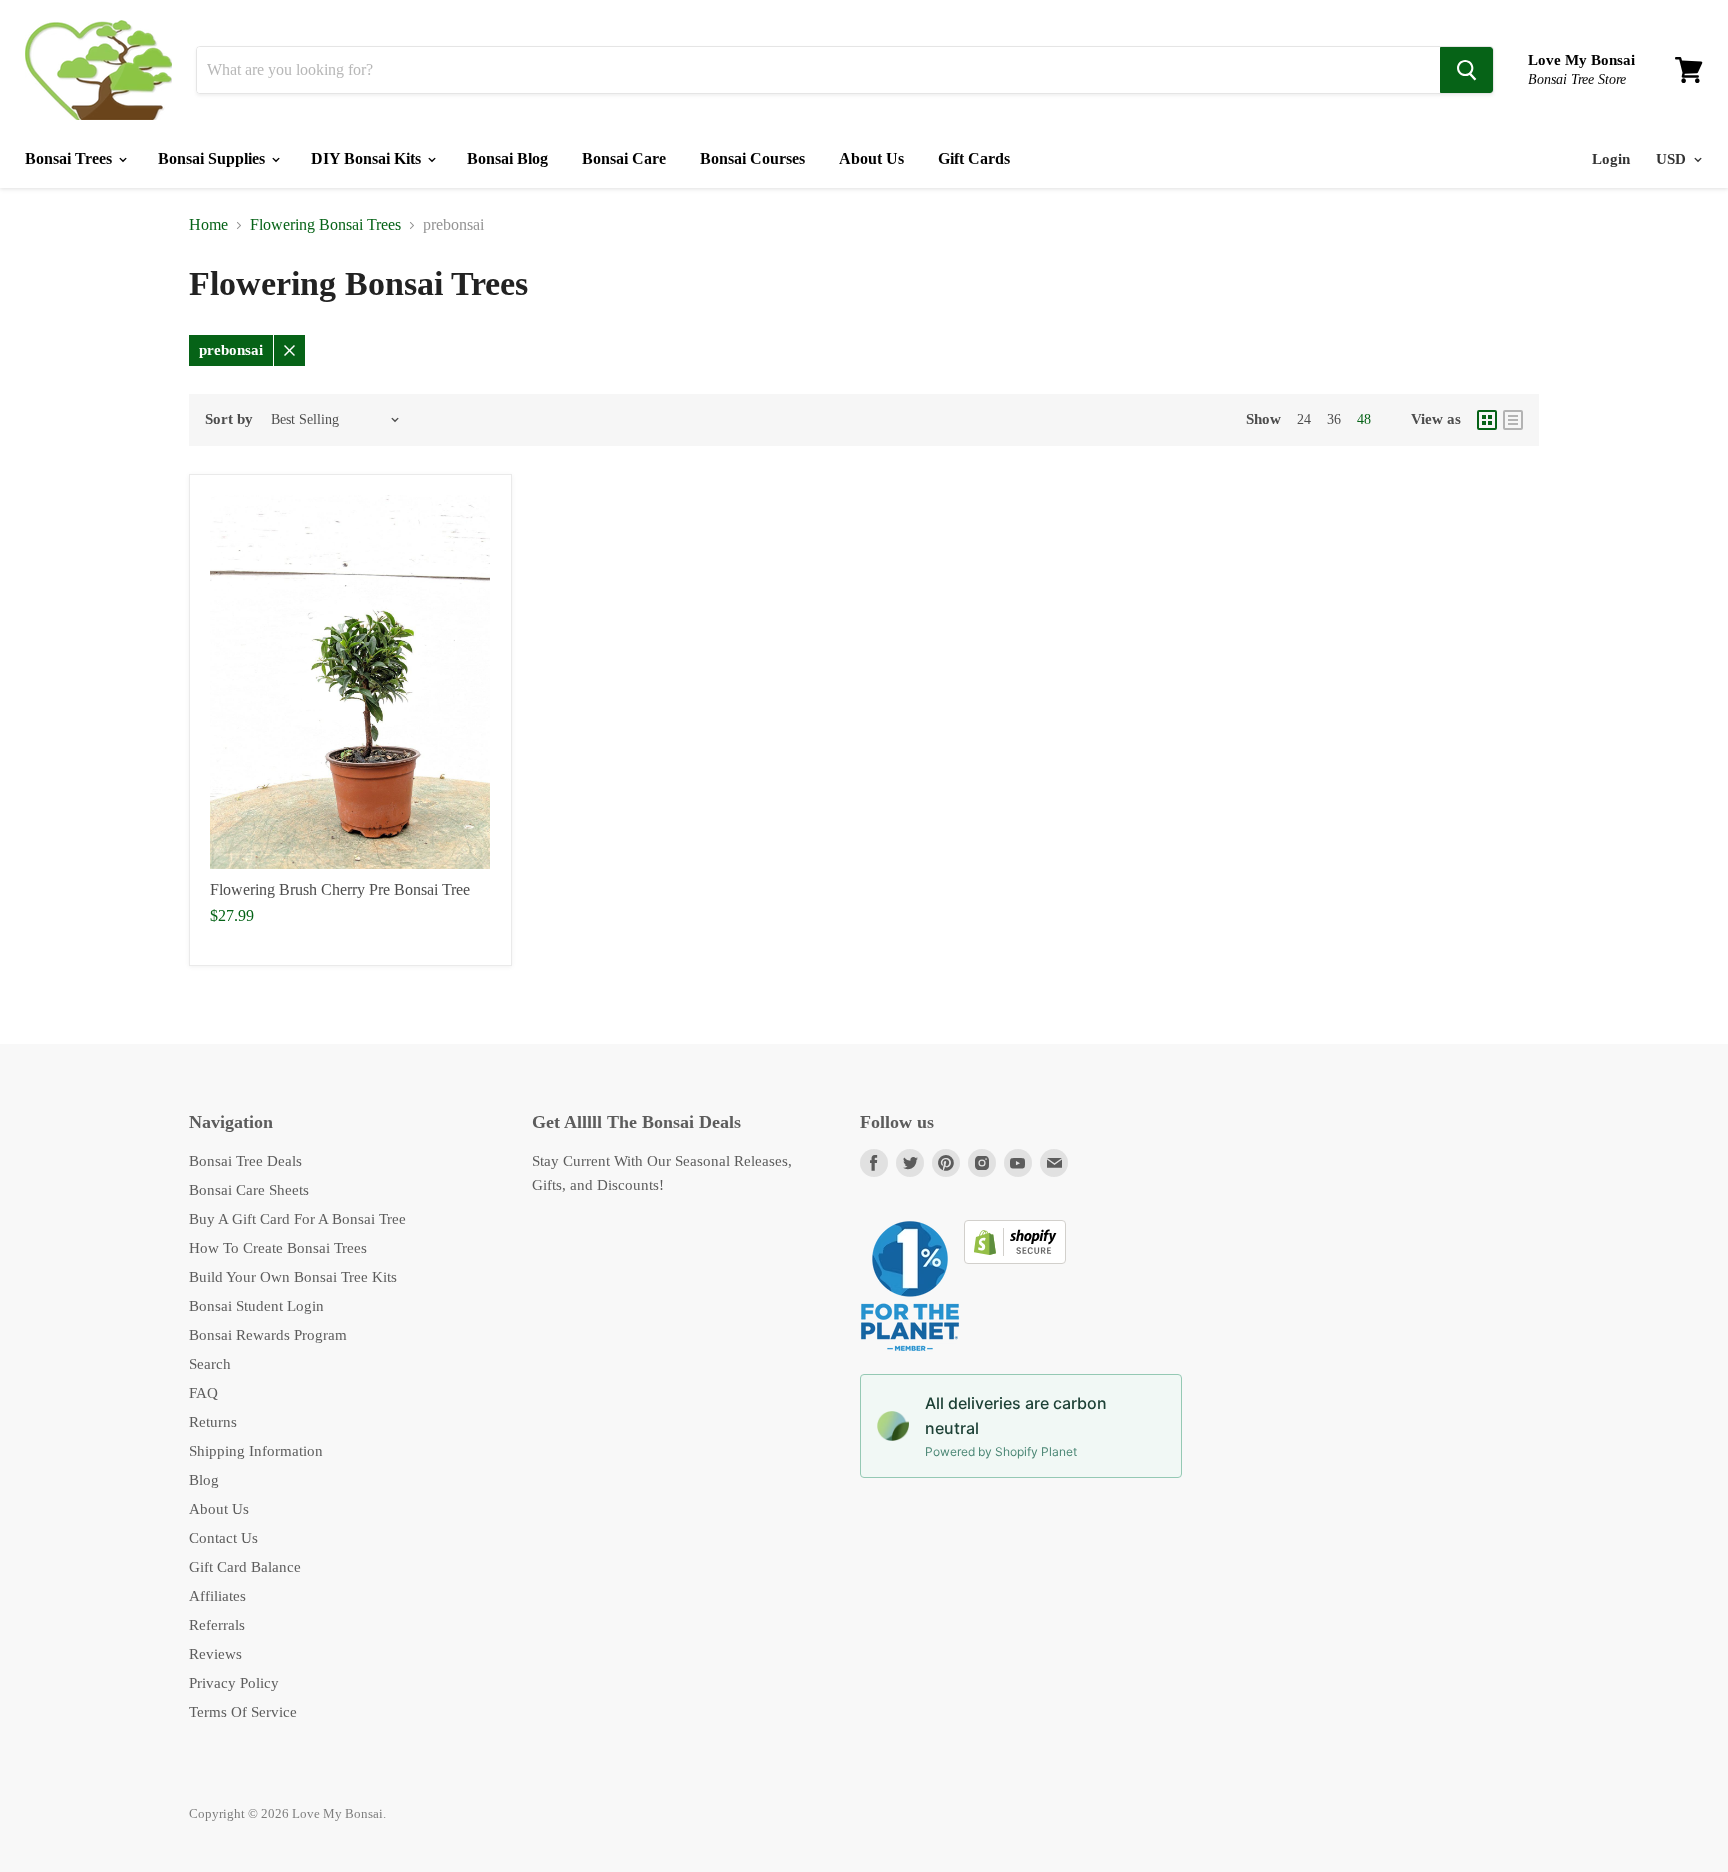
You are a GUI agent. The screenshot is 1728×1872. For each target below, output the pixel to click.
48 (1364, 419)
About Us (871, 158)
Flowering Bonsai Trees (325, 224)
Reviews (215, 1654)
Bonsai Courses (752, 158)
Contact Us (223, 1538)
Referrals (217, 1625)
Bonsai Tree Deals (245, 1161)
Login (1611, 159)
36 (1334, 419)
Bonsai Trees (70, 158)
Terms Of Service (243, 1712)
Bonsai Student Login (256, 1306)
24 (1304, 419)
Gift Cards (974, 158)
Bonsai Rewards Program (268, 1335)
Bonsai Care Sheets (249, 1190)
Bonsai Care (624, 158)
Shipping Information (256, 1451)
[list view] (1513, 420)
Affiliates (217, 1596)
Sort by (229, 419)
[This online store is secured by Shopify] (1015, 1259)
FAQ (203, 1393)
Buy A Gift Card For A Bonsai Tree (297, 1219)
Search (210, 1364)
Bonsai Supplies (213, 158)
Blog (204, 1480)
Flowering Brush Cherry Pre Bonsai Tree (340, 889)
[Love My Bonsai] (98, 70)
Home (208, 224)
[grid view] (1487, 420)
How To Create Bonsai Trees (278, 1248)
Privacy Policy (234, 1683)
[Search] (1466, 70)
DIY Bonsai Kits (368, 158)
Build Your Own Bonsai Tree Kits (293, 1277)
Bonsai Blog (507, 158)
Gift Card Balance (245, 1567)
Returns (213, 1422)
